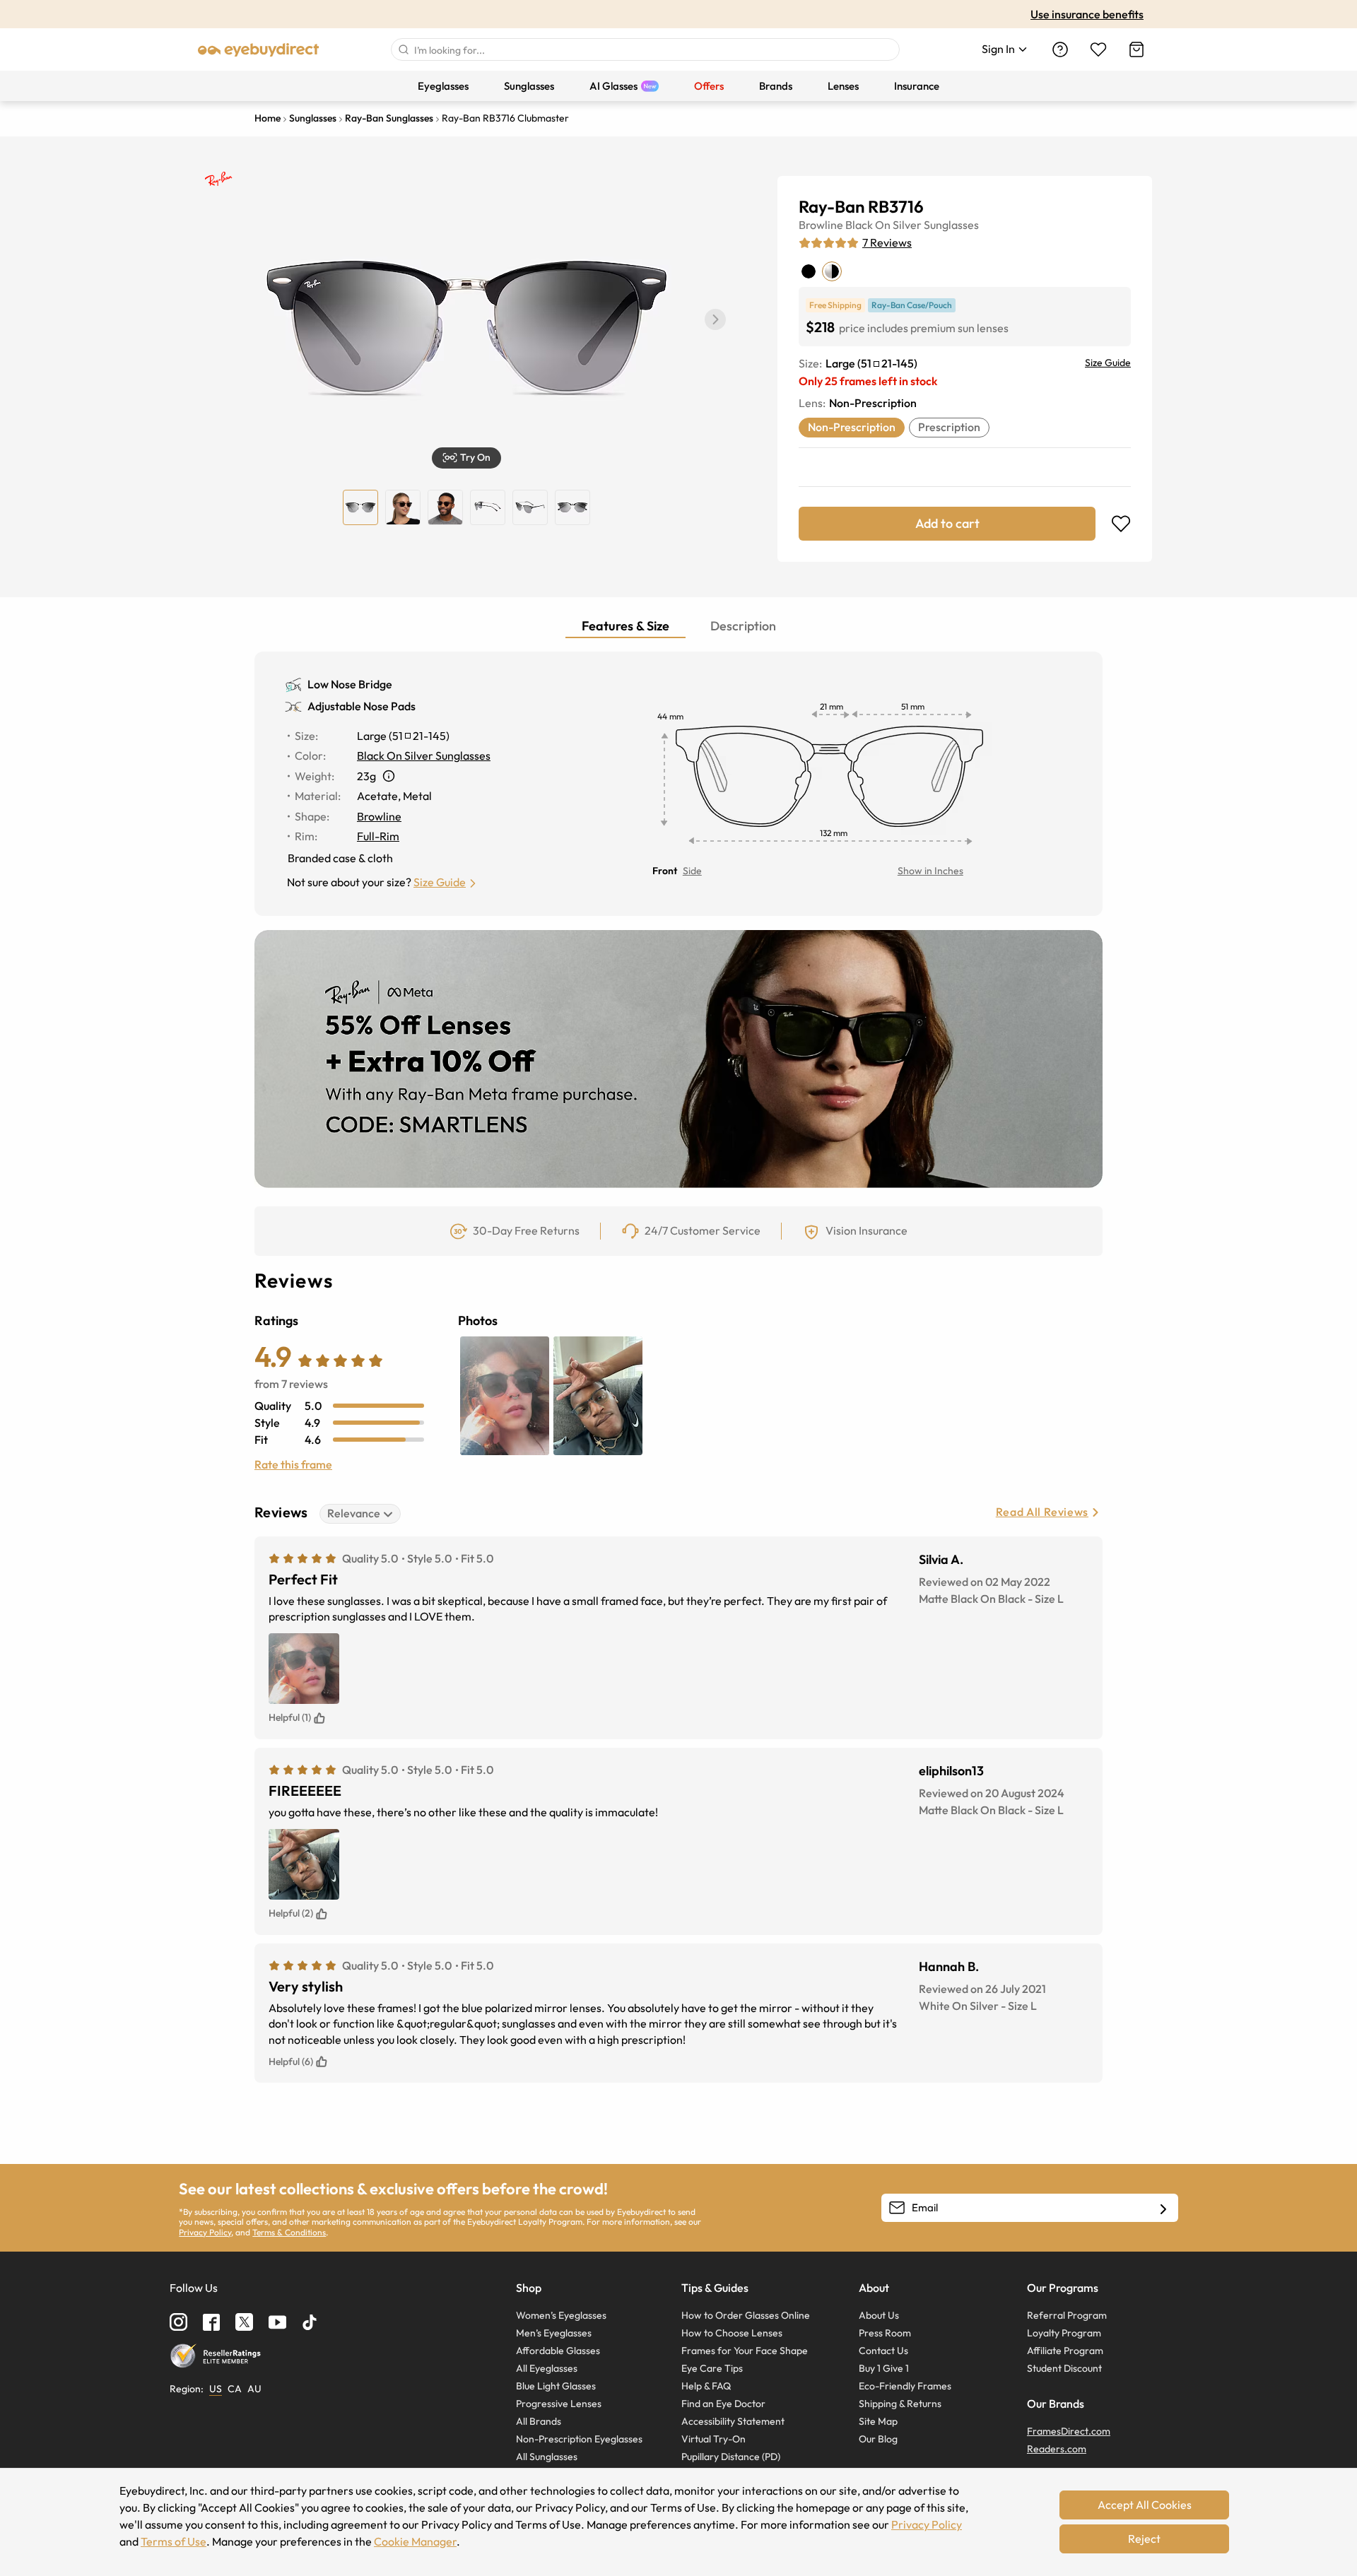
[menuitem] (443, 86)
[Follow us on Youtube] (277, 2322)
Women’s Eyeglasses (561, 2315)
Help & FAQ (706, 2386)
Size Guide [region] (1108, 363)
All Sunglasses (547, 2457)
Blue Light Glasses (556, 2386)
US (216, 2389)
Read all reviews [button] (1042, 1512)
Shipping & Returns (900, 2404)
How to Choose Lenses (732, 2333)
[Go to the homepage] (259, 49)
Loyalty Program (1064, 2333)
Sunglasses (951, 225)
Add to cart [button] (947, 523)
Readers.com (1057, 2449)
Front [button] (665, 871)
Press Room (885, 2333)
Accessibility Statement (733, 2421)
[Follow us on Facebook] (211, 2322)
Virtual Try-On (713, 2439)
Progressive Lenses (559, 2404)
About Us (879, 2315)
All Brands (539, 2421)
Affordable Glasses (558, 2351)
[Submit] (403, 49)
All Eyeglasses (547, 2368)
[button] (715, 319)
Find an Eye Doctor (723, 2404)
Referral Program (1067, 2315)
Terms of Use (174, 2541)
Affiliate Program (1065, 2351)
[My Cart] (1136, 49)
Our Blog (878, 2439)
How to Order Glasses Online (746, 2315)
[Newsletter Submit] (1163, 2209)
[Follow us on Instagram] (178, 2322)
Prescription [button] (949, 427)
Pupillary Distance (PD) (731, 2457)
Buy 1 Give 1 (884, 2368)
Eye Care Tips (712, 2368)
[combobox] (645, 49)
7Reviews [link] (887, 242)
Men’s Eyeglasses (554, 2333)
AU (254, 2389)
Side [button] (692, 871)
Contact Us (883, 2351)
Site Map (878, 2421)
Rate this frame (293, 1464)
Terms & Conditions (289, 2232)
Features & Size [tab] (625, 626)
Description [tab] (743, 626)
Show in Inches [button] (930, 871)
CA (235, 2389)
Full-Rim (378, 836)
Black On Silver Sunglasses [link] (424, 755)
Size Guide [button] (440, 882)
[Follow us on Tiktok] (310, 2322)
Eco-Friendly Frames (905, 2386)
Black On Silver (883, 225)
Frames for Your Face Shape (745, 2351)
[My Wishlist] (1098, 49)
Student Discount (1064, 2368)
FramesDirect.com (1069, 2431)
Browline (821, 225)
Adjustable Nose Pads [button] (362, 706)
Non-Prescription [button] (852, 427)
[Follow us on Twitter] (244, 2322)
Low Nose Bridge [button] (350, 684)
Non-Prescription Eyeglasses (579, 2439)
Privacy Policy (205, 2232)
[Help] (1060, 49)
